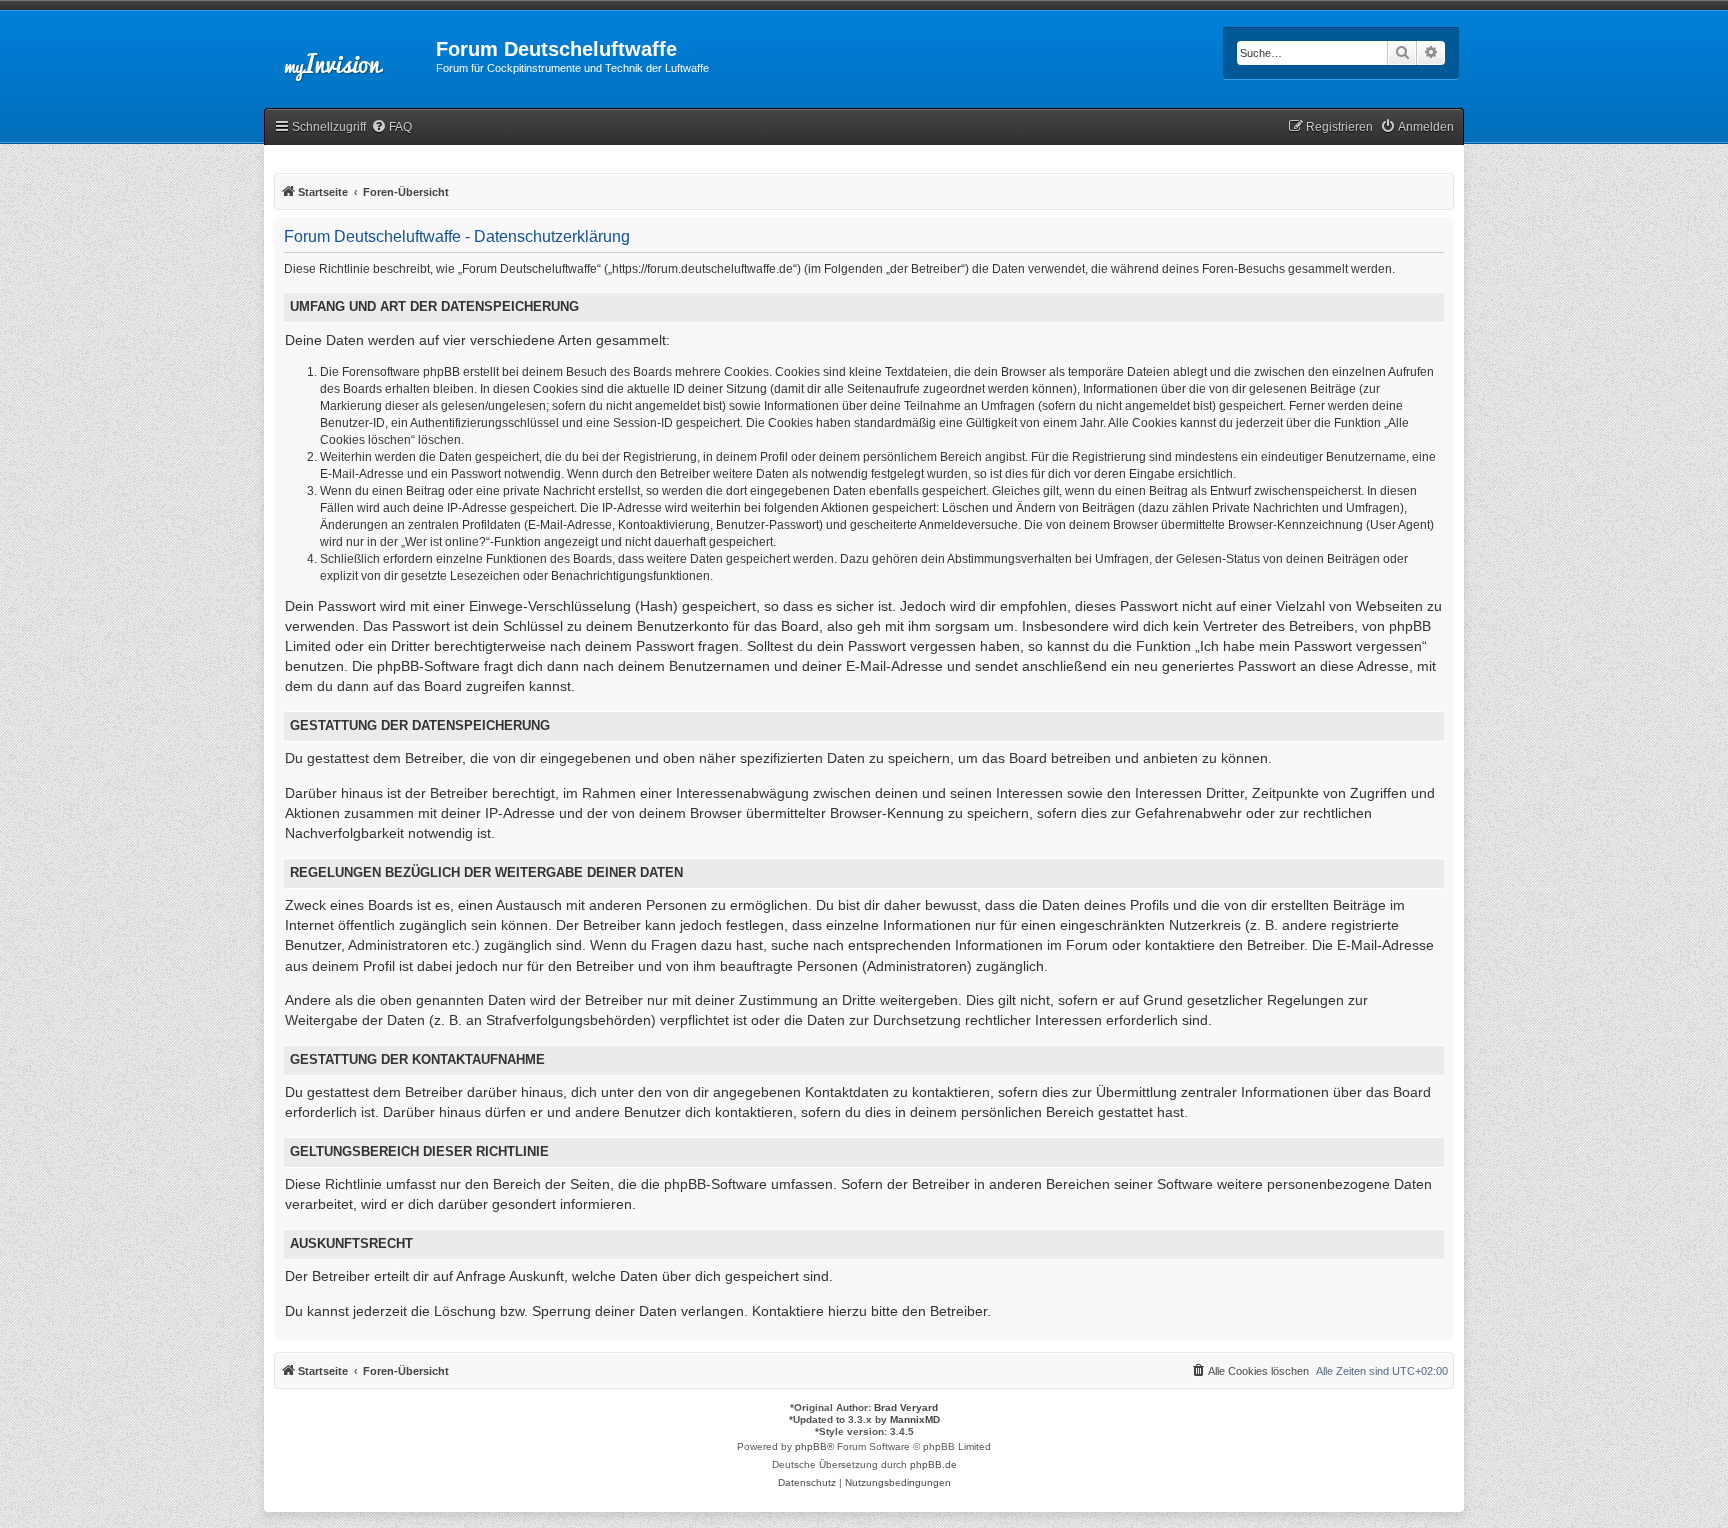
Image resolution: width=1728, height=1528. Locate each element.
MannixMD (915, 1419)
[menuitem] (391, 127)
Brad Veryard (906, 1407)
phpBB (811, 1446)
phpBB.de (933, 1464)
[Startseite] (350, 55)
